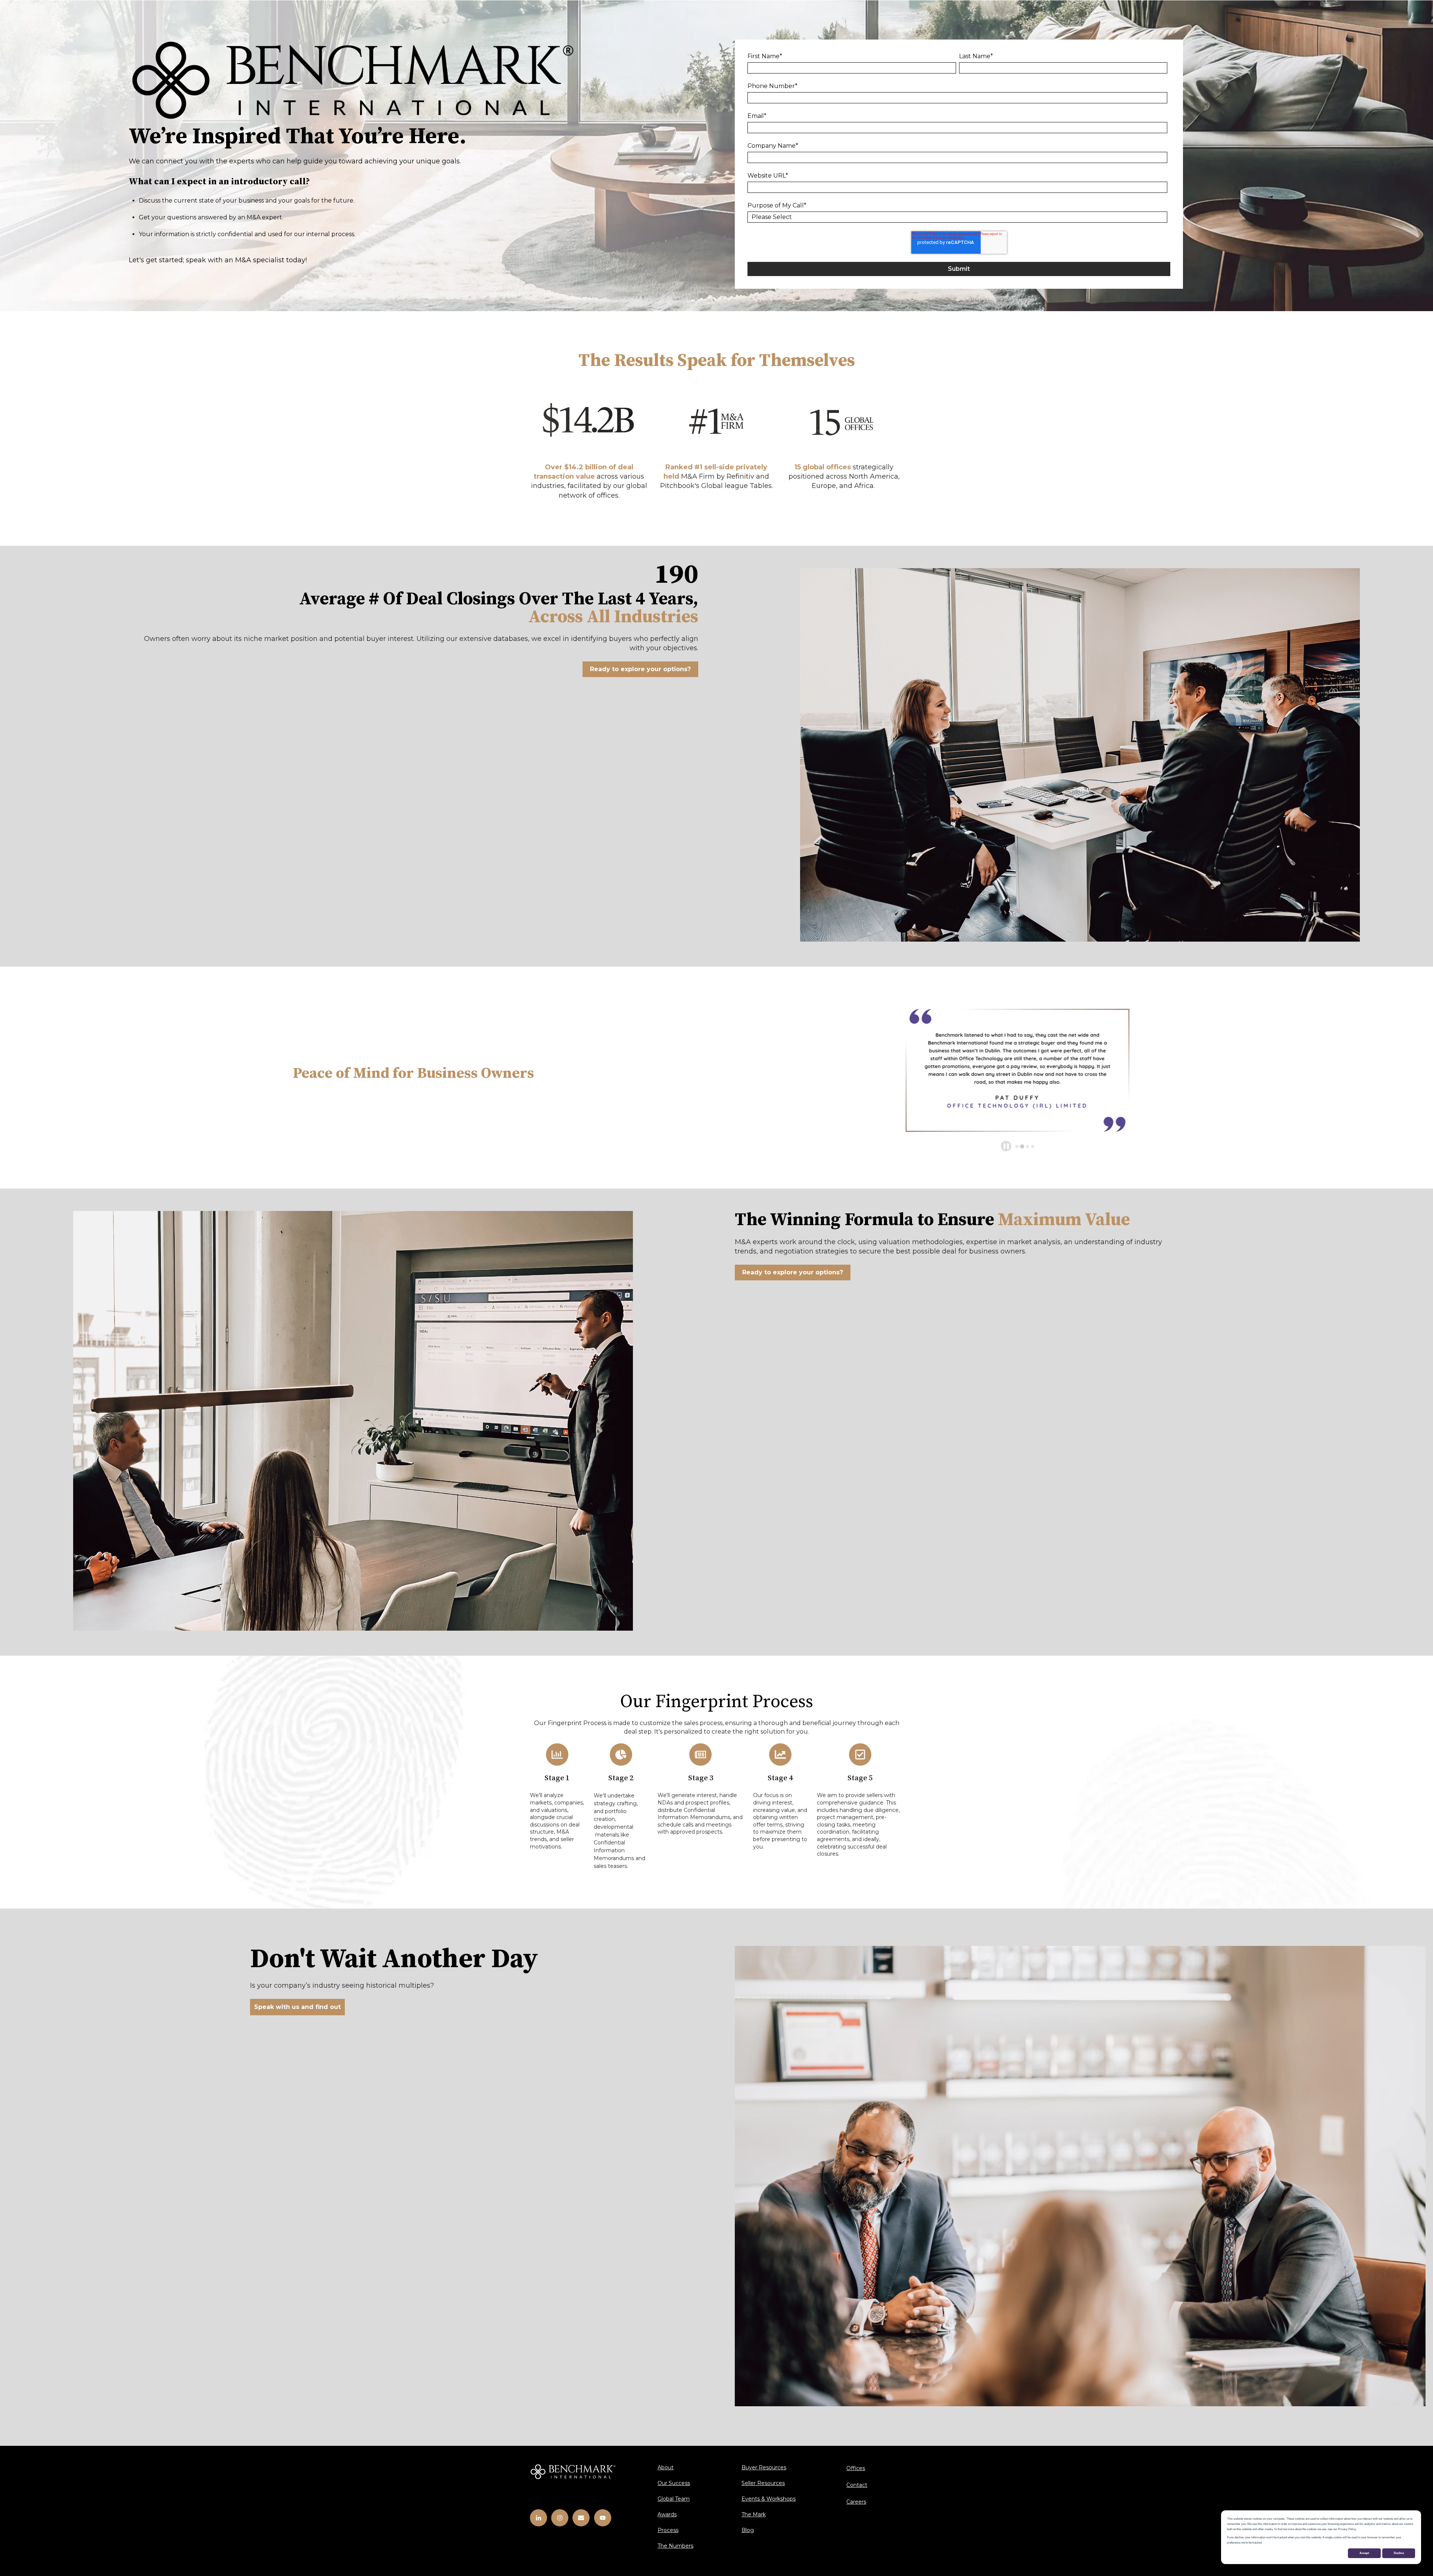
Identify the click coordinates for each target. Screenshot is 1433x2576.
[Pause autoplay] (1006, 1146)
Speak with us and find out (297, 2007)
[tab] (1017, 1146)
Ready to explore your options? (640, 669)
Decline (1399, 2553)
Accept (1364, 2553)
